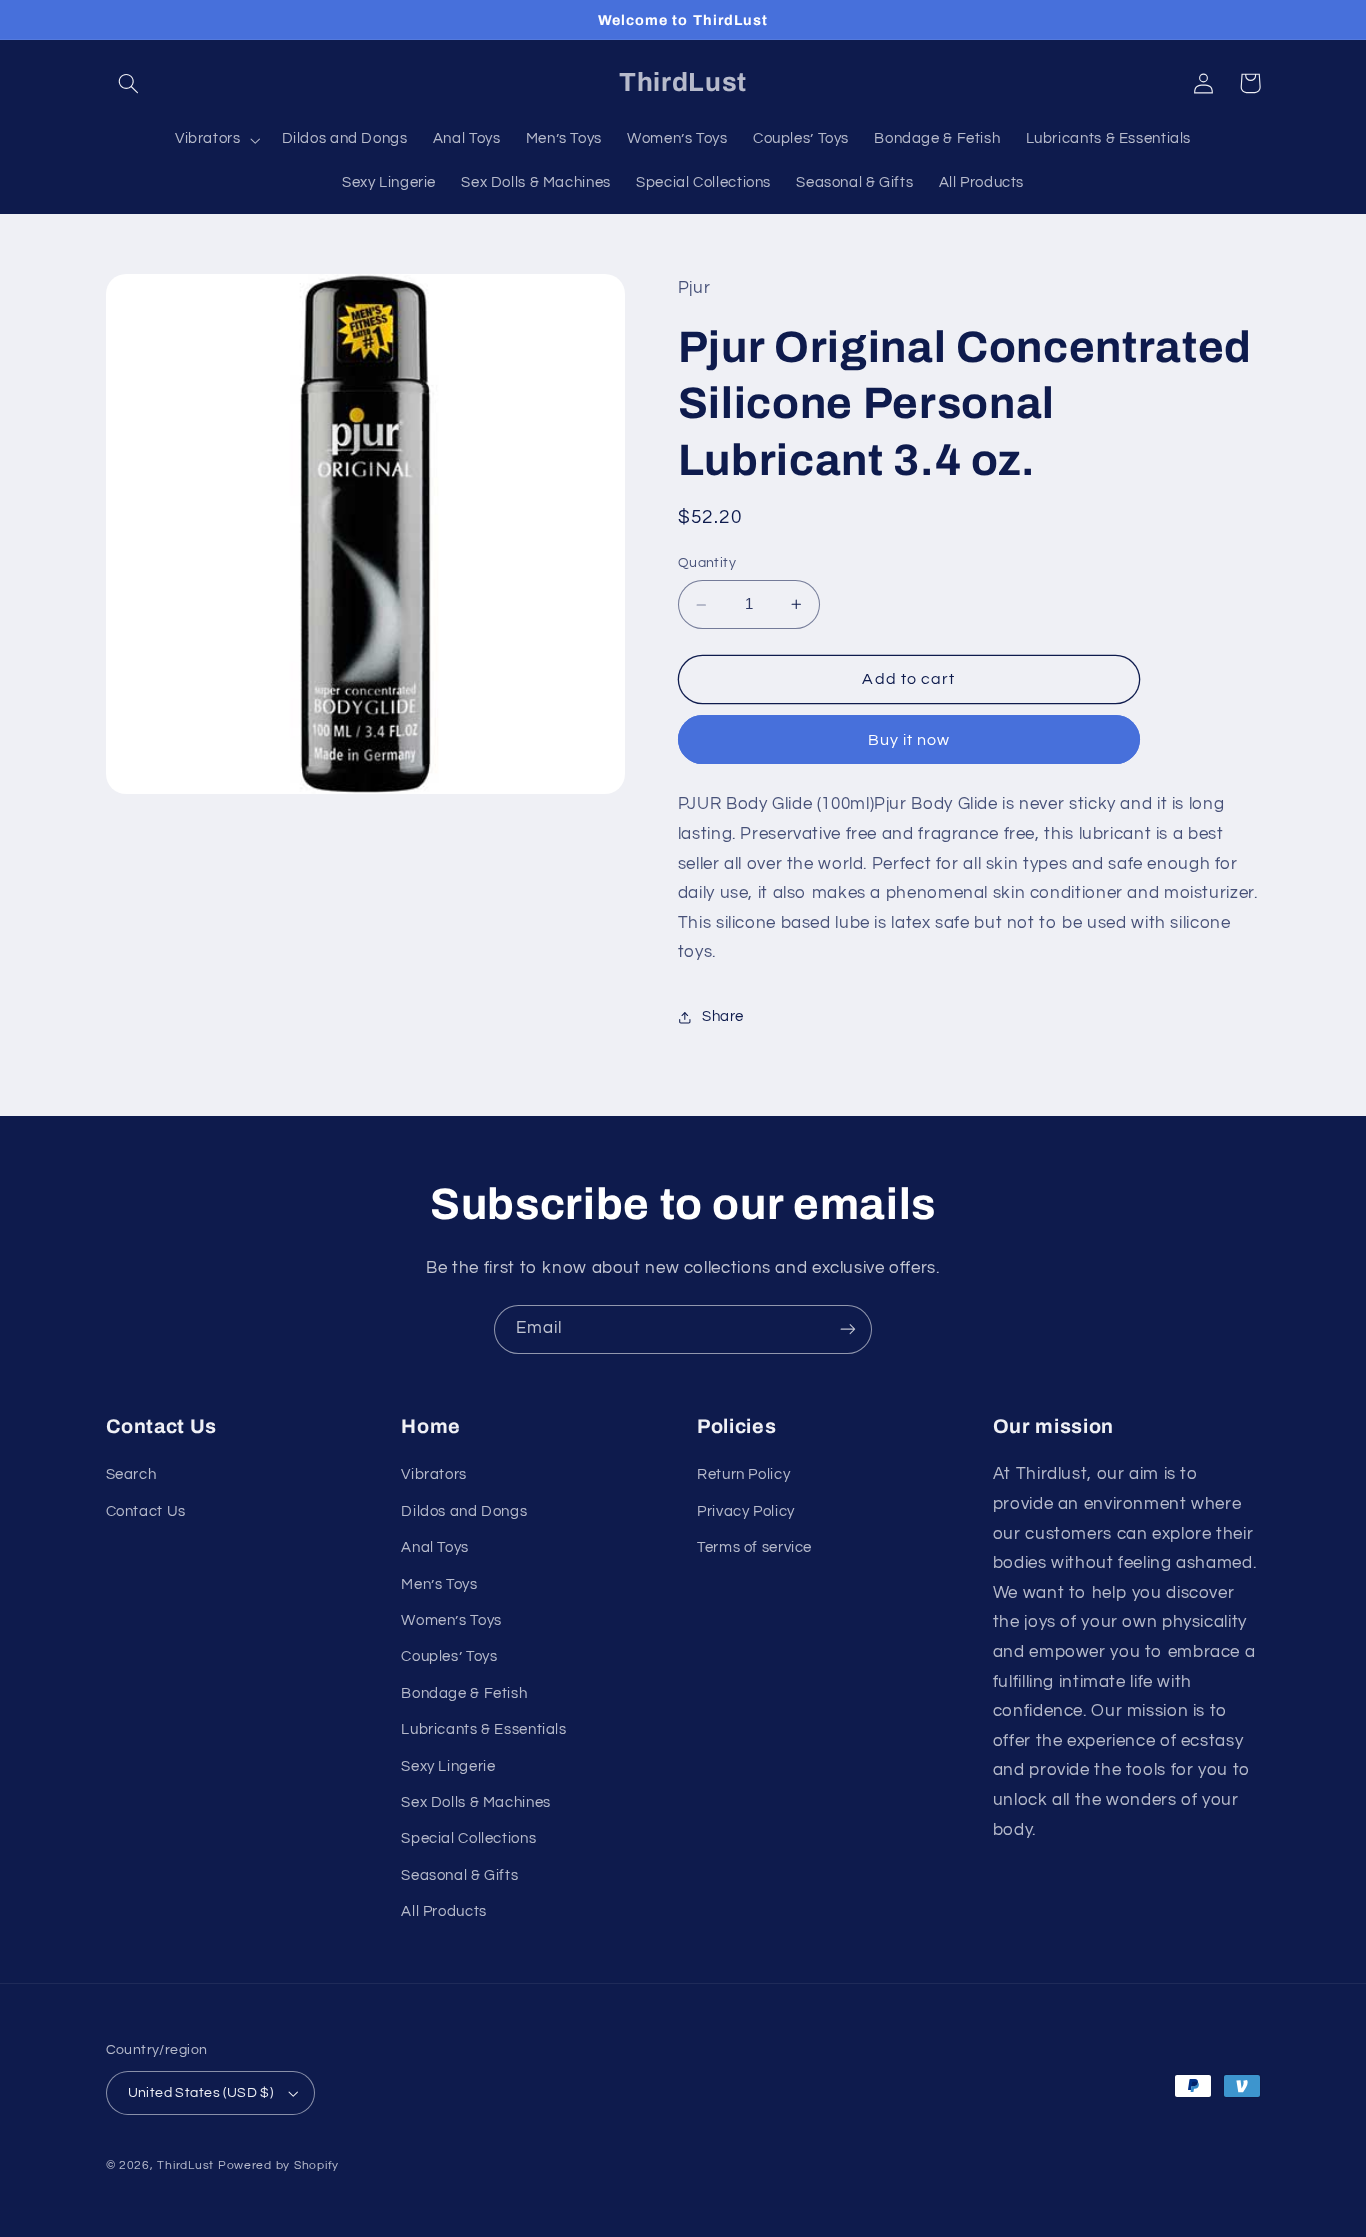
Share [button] (723, 1017)
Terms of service (754, 1547)
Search (131, 1474)
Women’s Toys (451, 1620)
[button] (129, 83)
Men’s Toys (439, 1584)
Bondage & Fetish (464, 1693)
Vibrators (434, 1474)
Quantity (707, 564)
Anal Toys (435, 1547)
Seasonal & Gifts (459, 1875)
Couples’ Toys (449, 1656)
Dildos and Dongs (464, 1511)
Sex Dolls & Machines (476, 1802)
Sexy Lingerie (448, 1766)
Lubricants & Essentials (484, 1729)
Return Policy (743, 1474)
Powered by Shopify (278, 2165)
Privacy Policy (746, 1511)
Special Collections (468, 1838)
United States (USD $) (201, 2093)
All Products (444, 1911)
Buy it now (909, 740)
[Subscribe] (848, 1329)
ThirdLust (185, 2165)
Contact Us (146, 1511)
